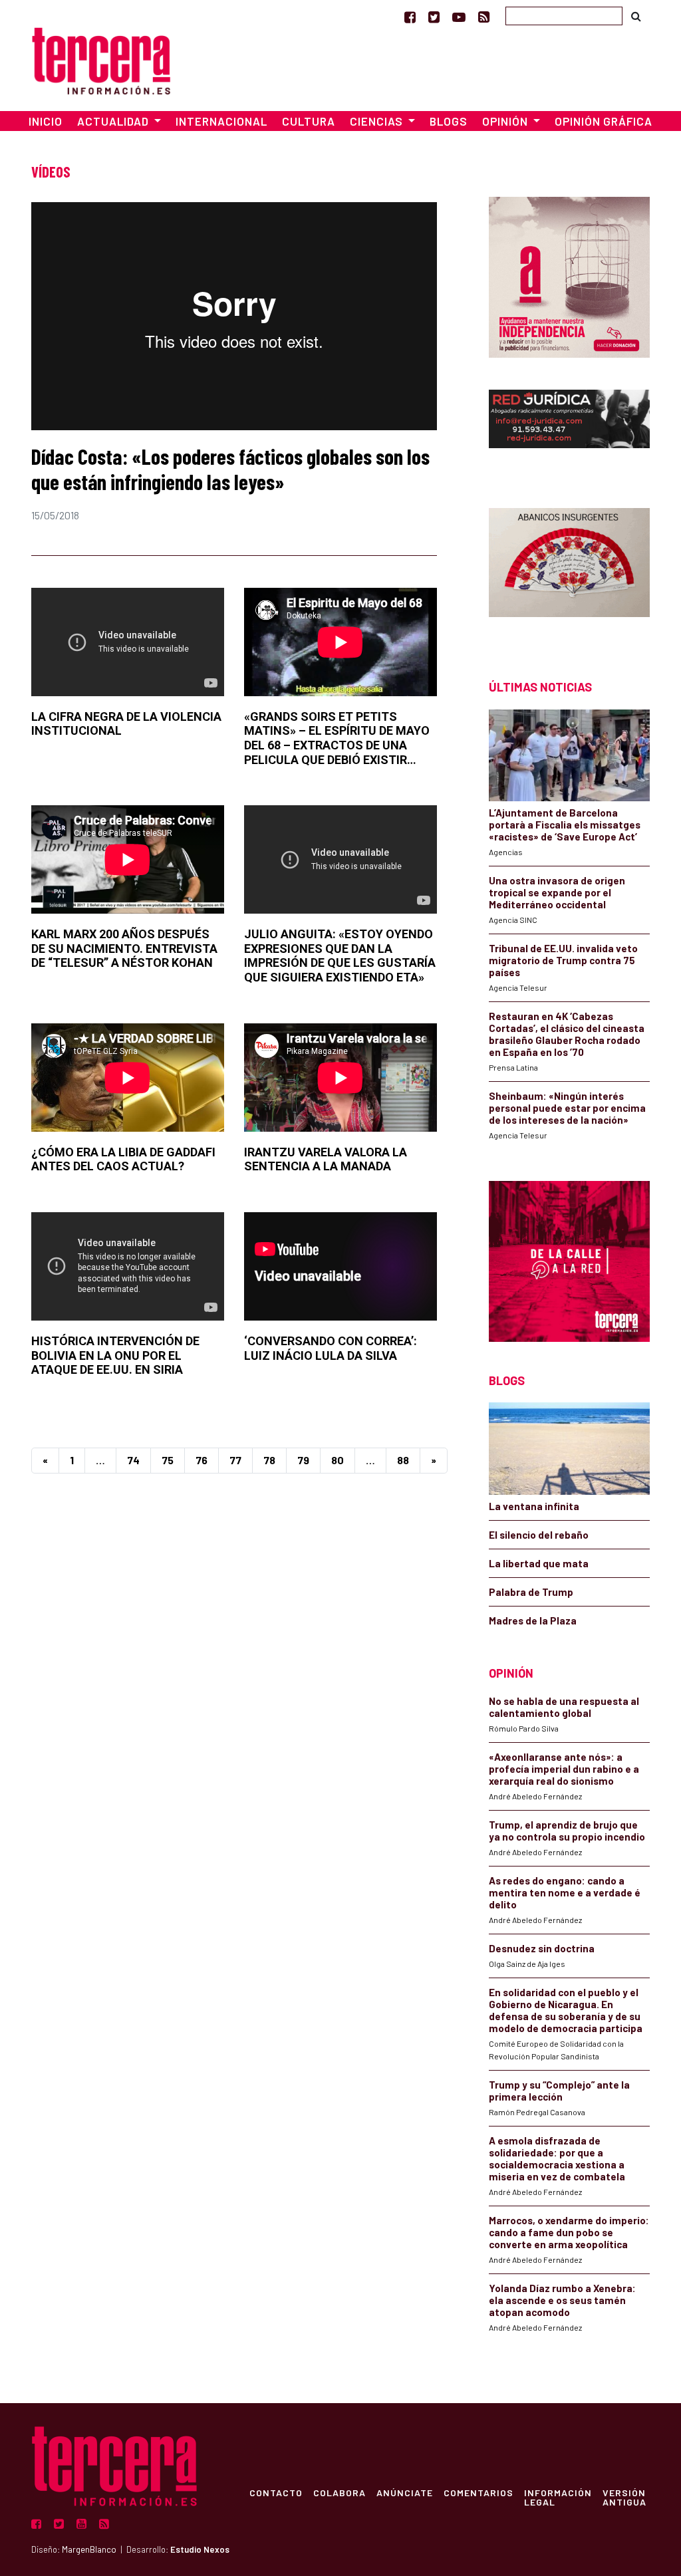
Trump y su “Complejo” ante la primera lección (559, 2091)
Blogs (449, 121)
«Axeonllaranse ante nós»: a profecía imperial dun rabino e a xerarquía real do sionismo (564, 1769)
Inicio (46, 121)
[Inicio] (101, 59)
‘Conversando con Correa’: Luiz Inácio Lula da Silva (331, 1348)
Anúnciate (405, 2492)
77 (235, 1460)
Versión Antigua (624, 2497)
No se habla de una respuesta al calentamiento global (564, 1707)
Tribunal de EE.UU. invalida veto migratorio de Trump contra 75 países (563, 960)
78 (269, 1460)
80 (338, 1460)
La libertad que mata (539, 1563)
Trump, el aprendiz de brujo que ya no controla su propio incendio (567, 1831)
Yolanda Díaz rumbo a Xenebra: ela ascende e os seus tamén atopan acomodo (562, 2300)
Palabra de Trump (531, 1592)
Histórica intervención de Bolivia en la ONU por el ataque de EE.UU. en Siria (115, 1355)
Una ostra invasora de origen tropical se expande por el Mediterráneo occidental (557, 892)
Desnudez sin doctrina (542, 1948)
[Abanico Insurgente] (569, 570)
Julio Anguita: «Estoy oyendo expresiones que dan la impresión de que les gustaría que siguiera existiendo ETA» (340, 956)
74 (133, 1460)
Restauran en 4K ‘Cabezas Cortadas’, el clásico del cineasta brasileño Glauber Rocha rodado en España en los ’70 (567, 1034)
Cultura (309, 121)
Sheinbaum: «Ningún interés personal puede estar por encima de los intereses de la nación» (567, 1108)
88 (403, 1460)
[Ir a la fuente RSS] (484, 17)
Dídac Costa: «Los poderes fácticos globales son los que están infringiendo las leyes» (230, 469)
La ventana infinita (534, 1506)
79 (303, 1460)
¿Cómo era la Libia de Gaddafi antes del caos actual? (123, 1159)
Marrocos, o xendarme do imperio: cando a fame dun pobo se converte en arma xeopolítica (569, 2232)
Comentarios (478, 2492)
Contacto (276, 2492)
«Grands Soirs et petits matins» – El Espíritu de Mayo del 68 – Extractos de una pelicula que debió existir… (337, 738)
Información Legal (558, 2497)
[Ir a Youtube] (459, 17)
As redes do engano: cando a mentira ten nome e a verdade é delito (565, 1892)
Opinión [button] (506, 121)
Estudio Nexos (200, 2549)
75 (168, 1460)
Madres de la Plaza (533, 1620)
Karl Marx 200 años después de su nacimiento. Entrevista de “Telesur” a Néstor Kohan (124, 948)
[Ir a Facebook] (410, 17)
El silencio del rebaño (539, 1535)
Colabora (340, 2492)
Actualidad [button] (114, 121)
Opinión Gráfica (604, 121)
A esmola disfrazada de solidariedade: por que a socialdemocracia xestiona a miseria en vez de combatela (557, 2158)
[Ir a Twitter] (434, 17)
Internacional (221, 121)
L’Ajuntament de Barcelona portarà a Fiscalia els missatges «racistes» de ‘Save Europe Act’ (565, 825)
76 (202, 1460)
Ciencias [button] (378, 121)
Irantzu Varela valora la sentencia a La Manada (326, 1159)
